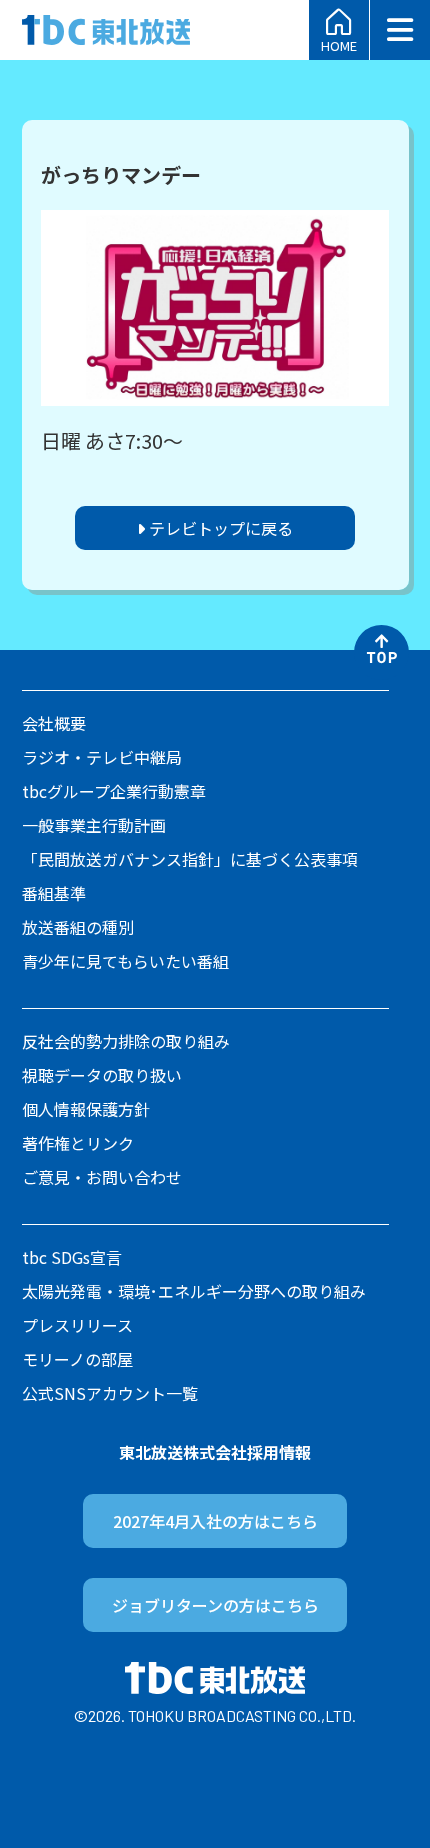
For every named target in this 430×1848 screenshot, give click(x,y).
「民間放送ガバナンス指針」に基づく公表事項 (190, 859)
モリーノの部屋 (77, 1359)
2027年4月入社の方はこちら (215, 1521)
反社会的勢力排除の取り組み (126, 1041)
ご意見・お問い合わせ (102, 1177)
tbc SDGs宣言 (72, 1257)
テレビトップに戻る (219, 528)
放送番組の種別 (78, 927)
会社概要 (54, 723)
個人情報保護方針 (86, 1109)
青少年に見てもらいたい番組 (125, 961)
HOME (339, 44)
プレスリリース (77, 1325)
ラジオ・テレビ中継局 (102, 757)
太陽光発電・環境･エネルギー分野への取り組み (194, 1291)
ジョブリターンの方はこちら (215, 1605)
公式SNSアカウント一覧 (110, 1393)
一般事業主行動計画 (94, 825)
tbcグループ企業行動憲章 (114, 791)
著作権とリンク (78, 1143)
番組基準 (54, 893)
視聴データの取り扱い (102, 1075)
